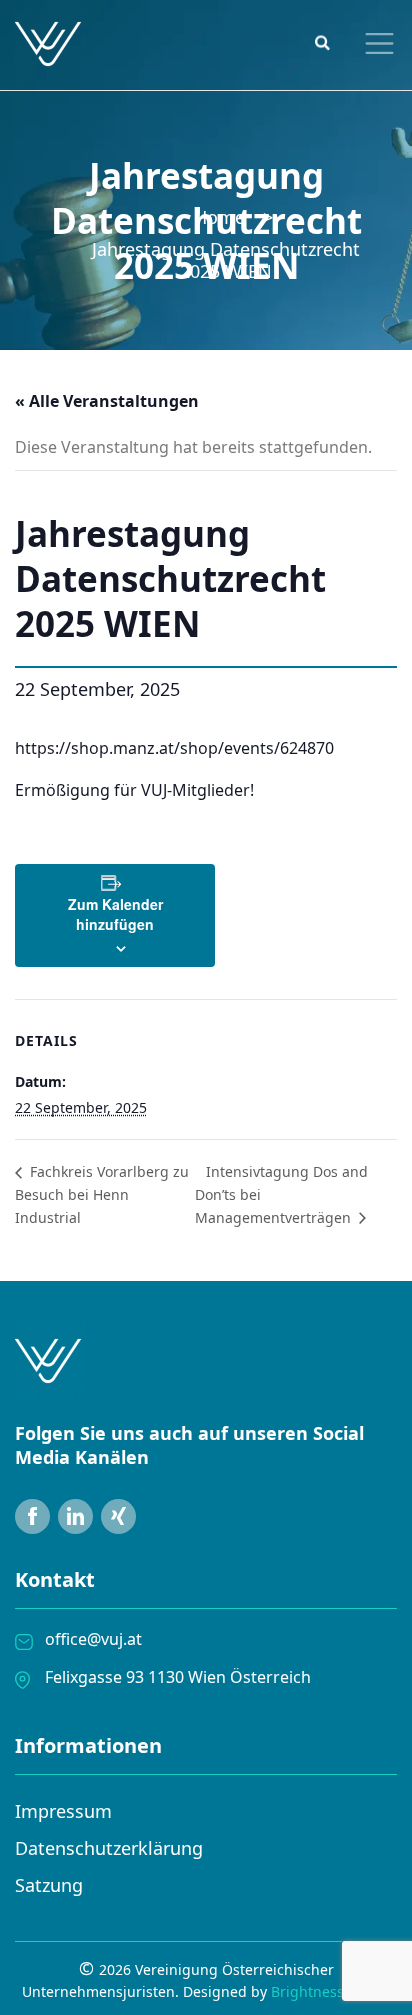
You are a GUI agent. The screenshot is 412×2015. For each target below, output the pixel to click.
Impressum (63, 1811)
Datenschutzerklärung (109, 1848)
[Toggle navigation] (375, 43)
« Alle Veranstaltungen (107, 401)
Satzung (49, 1885)
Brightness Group (330, 1991)
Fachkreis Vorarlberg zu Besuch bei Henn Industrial (102, 1194)
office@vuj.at (93, 1639)
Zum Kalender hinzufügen (115, 914)
